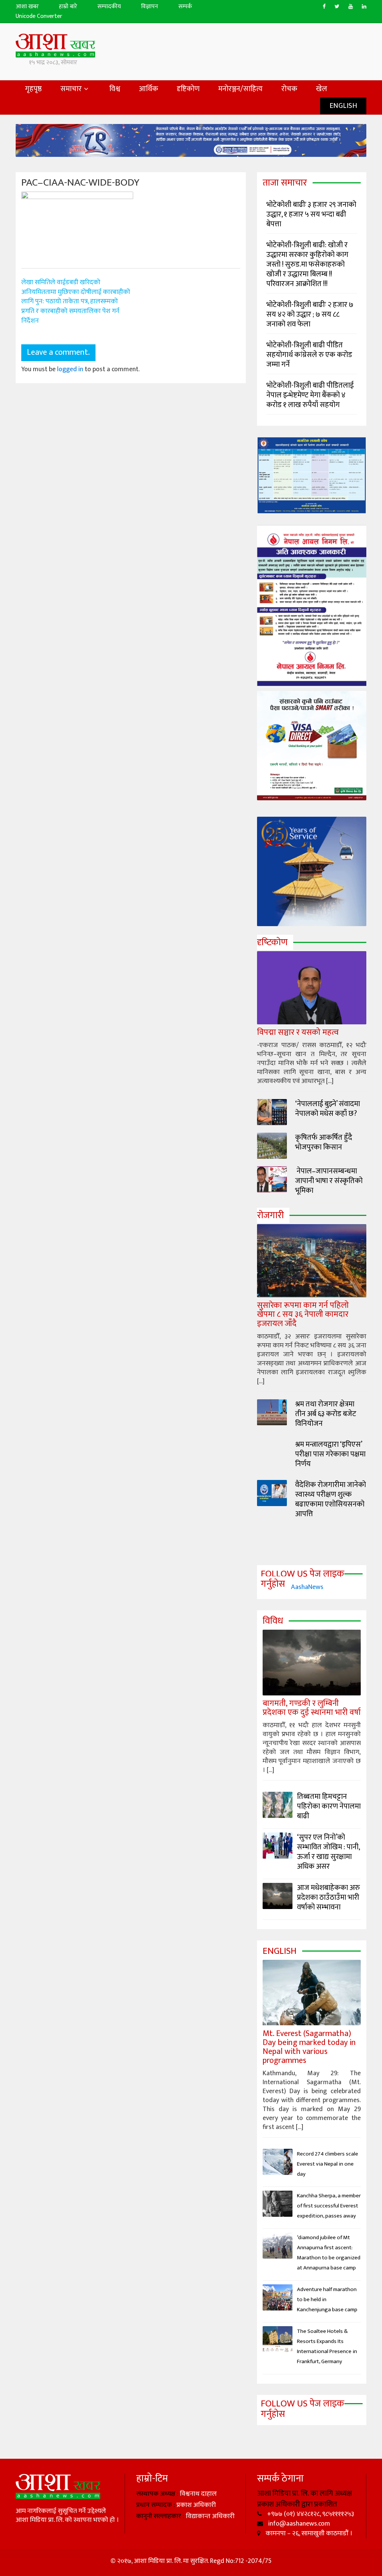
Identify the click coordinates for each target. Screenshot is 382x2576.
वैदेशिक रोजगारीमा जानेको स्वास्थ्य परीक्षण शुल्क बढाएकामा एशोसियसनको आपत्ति (331, 1499)
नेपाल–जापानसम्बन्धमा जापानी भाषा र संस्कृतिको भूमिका (329, 1181)
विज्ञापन (150, 7)
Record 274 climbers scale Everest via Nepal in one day (328, 2164)
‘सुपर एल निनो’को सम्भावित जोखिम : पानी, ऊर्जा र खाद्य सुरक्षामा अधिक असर (328, 1852)
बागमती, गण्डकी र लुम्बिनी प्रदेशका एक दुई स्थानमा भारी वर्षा (312, 1708)
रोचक (289, 89)
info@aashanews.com (298, 2524)
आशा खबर (27, 7)
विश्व (115, 89)
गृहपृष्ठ (33, 89)
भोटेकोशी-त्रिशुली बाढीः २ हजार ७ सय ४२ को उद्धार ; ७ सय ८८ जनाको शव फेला (310, 314)
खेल (322, 89)
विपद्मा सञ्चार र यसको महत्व (298, 1032)
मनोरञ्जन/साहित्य (240, 89)
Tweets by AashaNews (292, 1587)
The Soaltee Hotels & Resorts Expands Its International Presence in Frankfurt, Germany (327, 2346)
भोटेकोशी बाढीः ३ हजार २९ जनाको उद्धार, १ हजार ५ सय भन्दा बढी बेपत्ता (311, 214)
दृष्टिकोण (188, 89)
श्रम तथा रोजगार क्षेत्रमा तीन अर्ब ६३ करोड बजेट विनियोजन (326, 1414)
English (343, 106)
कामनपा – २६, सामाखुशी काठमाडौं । (308, 2533)
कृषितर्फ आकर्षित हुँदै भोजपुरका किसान (324, 1142)
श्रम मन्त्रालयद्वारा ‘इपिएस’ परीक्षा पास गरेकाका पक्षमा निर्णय (330, 1454)
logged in (70, 369)
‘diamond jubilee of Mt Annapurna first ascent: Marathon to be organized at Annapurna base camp (329, 2253)
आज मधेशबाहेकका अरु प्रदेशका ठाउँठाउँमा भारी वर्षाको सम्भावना (328, 1897)
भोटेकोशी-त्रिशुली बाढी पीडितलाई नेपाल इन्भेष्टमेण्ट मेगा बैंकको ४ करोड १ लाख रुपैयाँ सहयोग (310, 395)
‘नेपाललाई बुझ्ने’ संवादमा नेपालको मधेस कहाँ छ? (328, 1109)
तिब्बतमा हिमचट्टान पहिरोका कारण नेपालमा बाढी (329, 1806)
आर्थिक (148, 89)
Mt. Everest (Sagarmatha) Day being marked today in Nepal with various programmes (309, 2047)
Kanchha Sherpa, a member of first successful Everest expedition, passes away (329, 2206)
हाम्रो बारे (68, 7)
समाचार (71, 89)
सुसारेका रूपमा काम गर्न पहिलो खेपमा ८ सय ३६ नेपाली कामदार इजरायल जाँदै (303, 1314)
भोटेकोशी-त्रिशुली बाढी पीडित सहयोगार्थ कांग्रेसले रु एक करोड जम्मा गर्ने (309, 355)
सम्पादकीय (109, 7)
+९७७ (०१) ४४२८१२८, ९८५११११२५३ (310, 2514)
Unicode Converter (39, 17)
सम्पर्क (185, 7)
